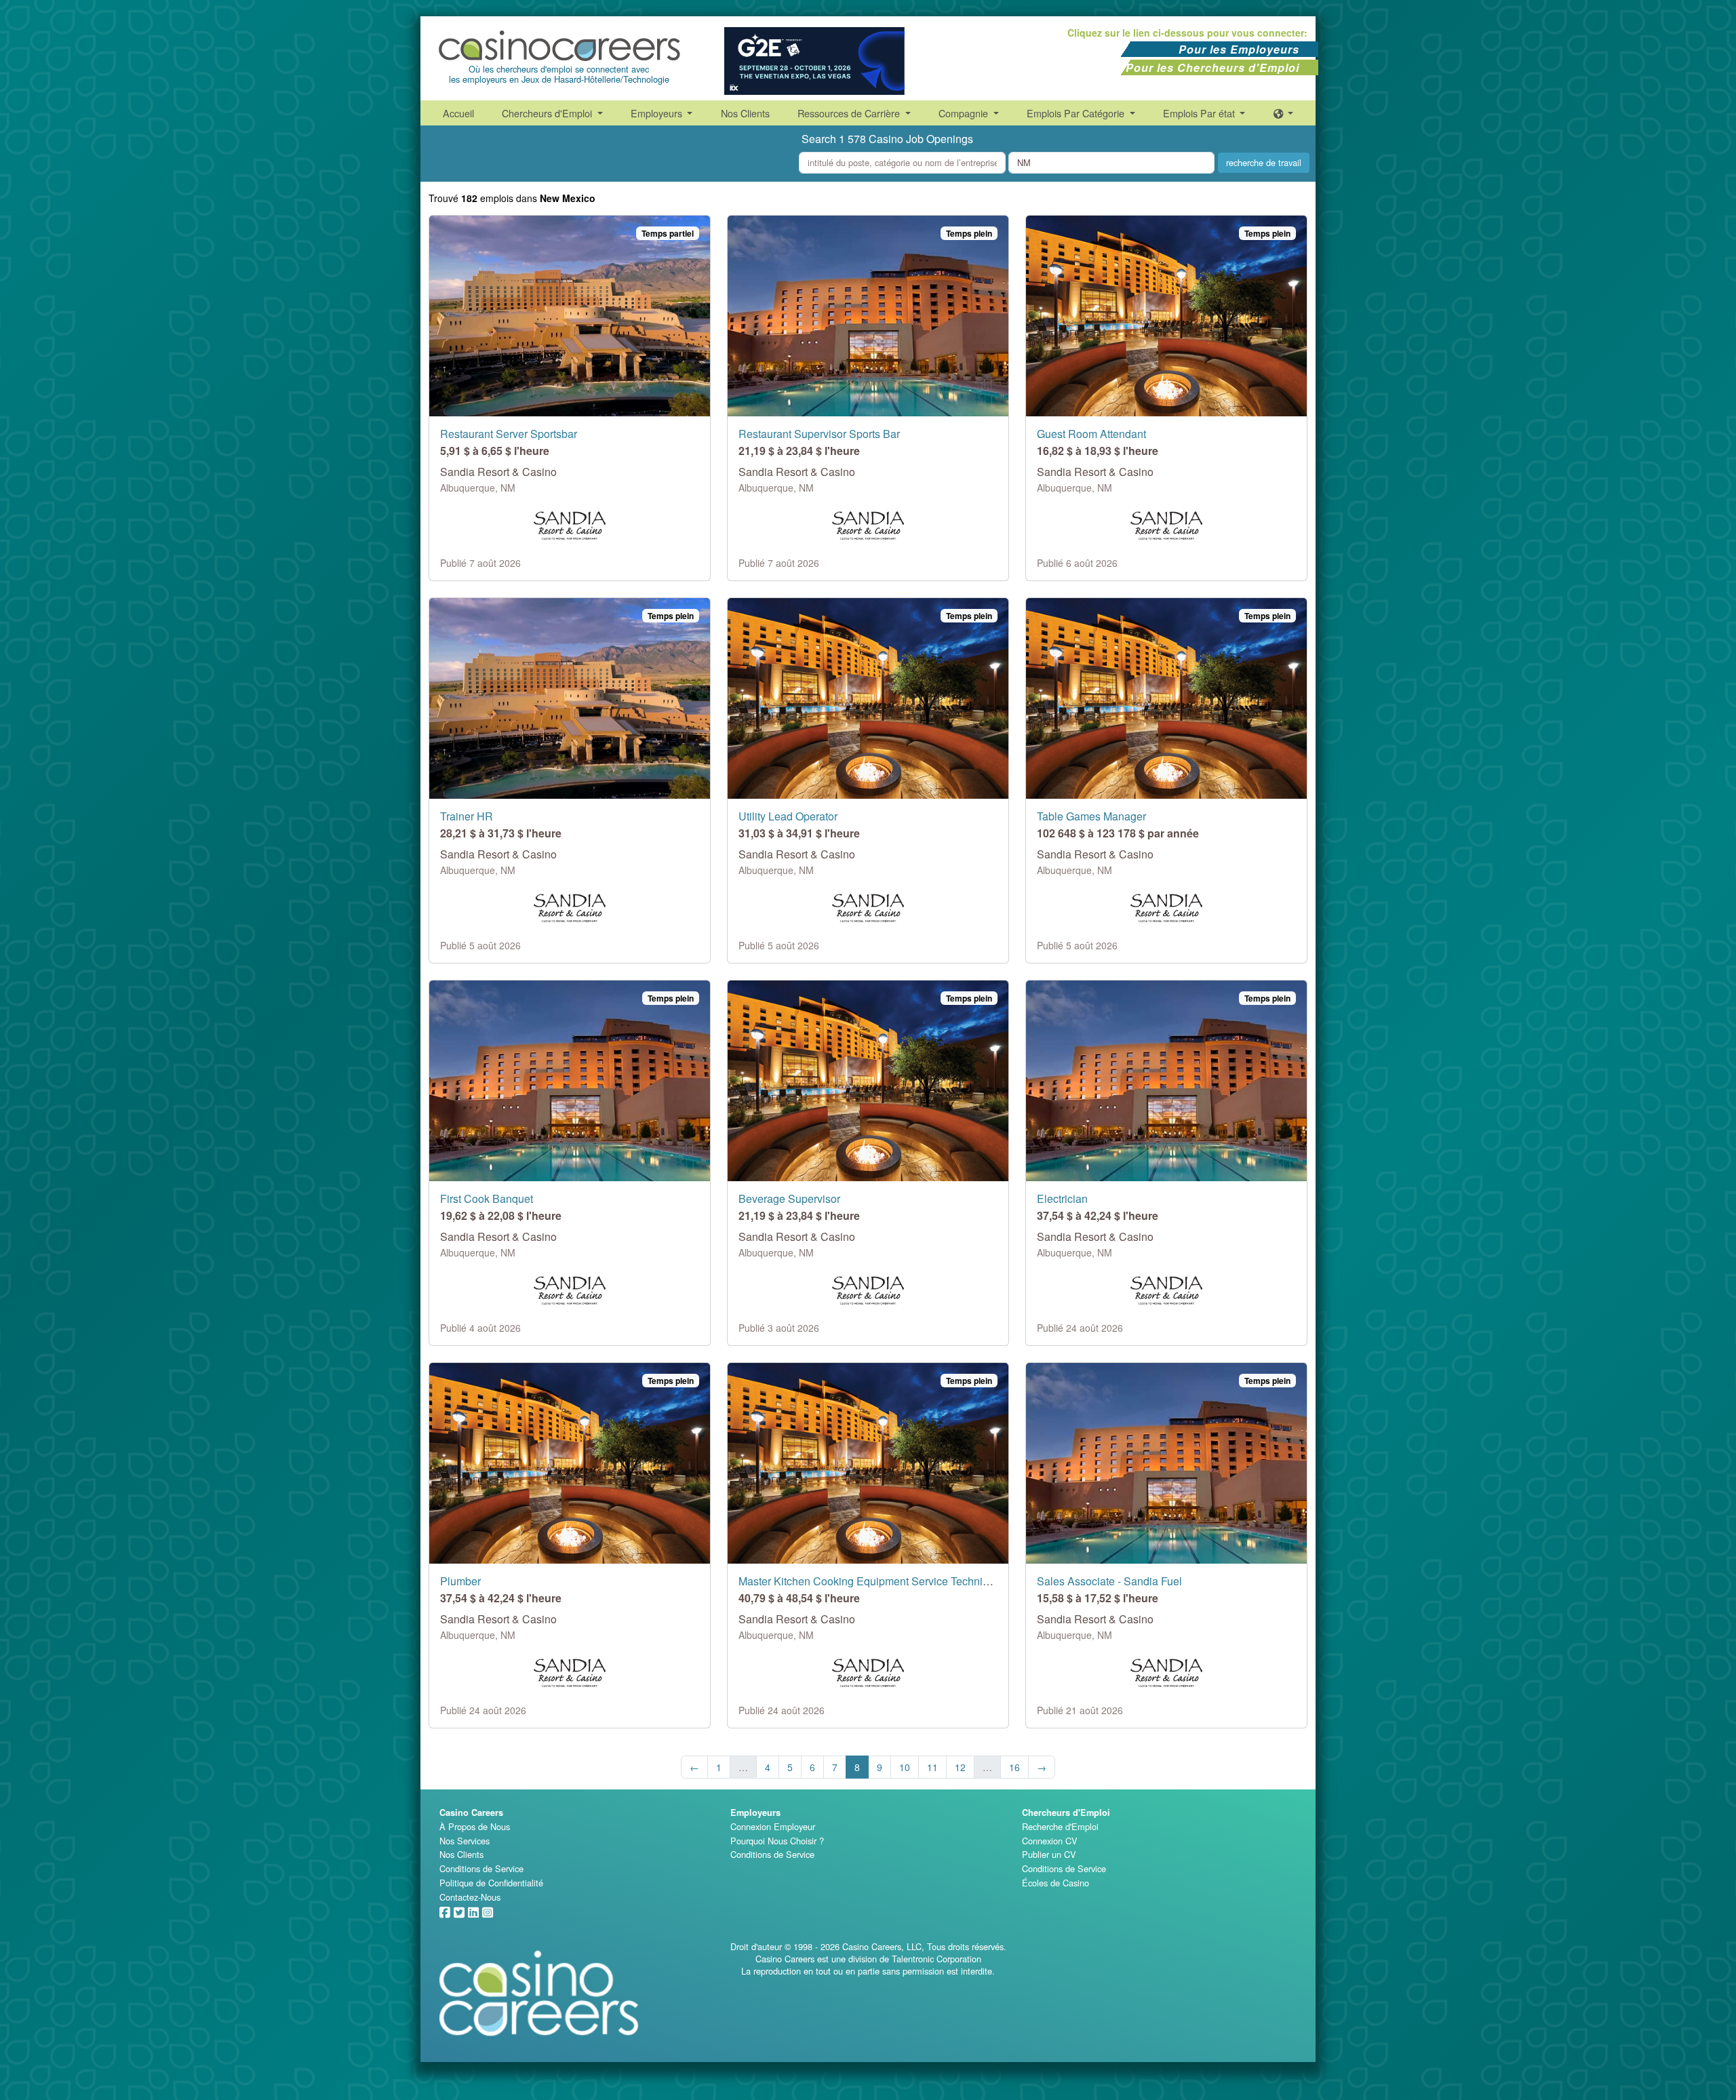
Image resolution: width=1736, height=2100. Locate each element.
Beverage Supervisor (789, 1198)
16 (1014, 1767)
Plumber (460, 1581)
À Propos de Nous (475, 1826)
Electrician (1062, 1198)
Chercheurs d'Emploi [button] (548, 113)
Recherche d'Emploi (1060, 1826)
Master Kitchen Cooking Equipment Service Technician (871, 1581)
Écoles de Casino (1056, 1883)
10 (905, 1767)
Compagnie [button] (965, 113)
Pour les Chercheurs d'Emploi (1212, 67)
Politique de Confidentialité (491, 1883)
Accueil (458, 113)
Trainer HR (467, 816)
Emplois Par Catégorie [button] (1077, 113)
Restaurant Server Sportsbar (509, 434)
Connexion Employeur (773, 1826)
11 (932, 1767)
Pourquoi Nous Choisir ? (777, 1841)
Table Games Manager (1091, 816)
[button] (1284, 113)
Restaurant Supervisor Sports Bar (819, 434)
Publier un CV (1049, 1854)
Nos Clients (745, 113)
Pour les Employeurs (1239, 49)
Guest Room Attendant (1091, 434)
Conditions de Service (481, 1868)
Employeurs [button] (658, 113)
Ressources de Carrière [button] (850, 113)
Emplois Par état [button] (1200, 113)
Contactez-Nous (470, 1897)
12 (960, 1767)
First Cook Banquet (487, 1198)
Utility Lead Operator (788, 816)
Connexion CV (1050, 1841)
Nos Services (465, 1841)
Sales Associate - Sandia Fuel (1109, 1581)
